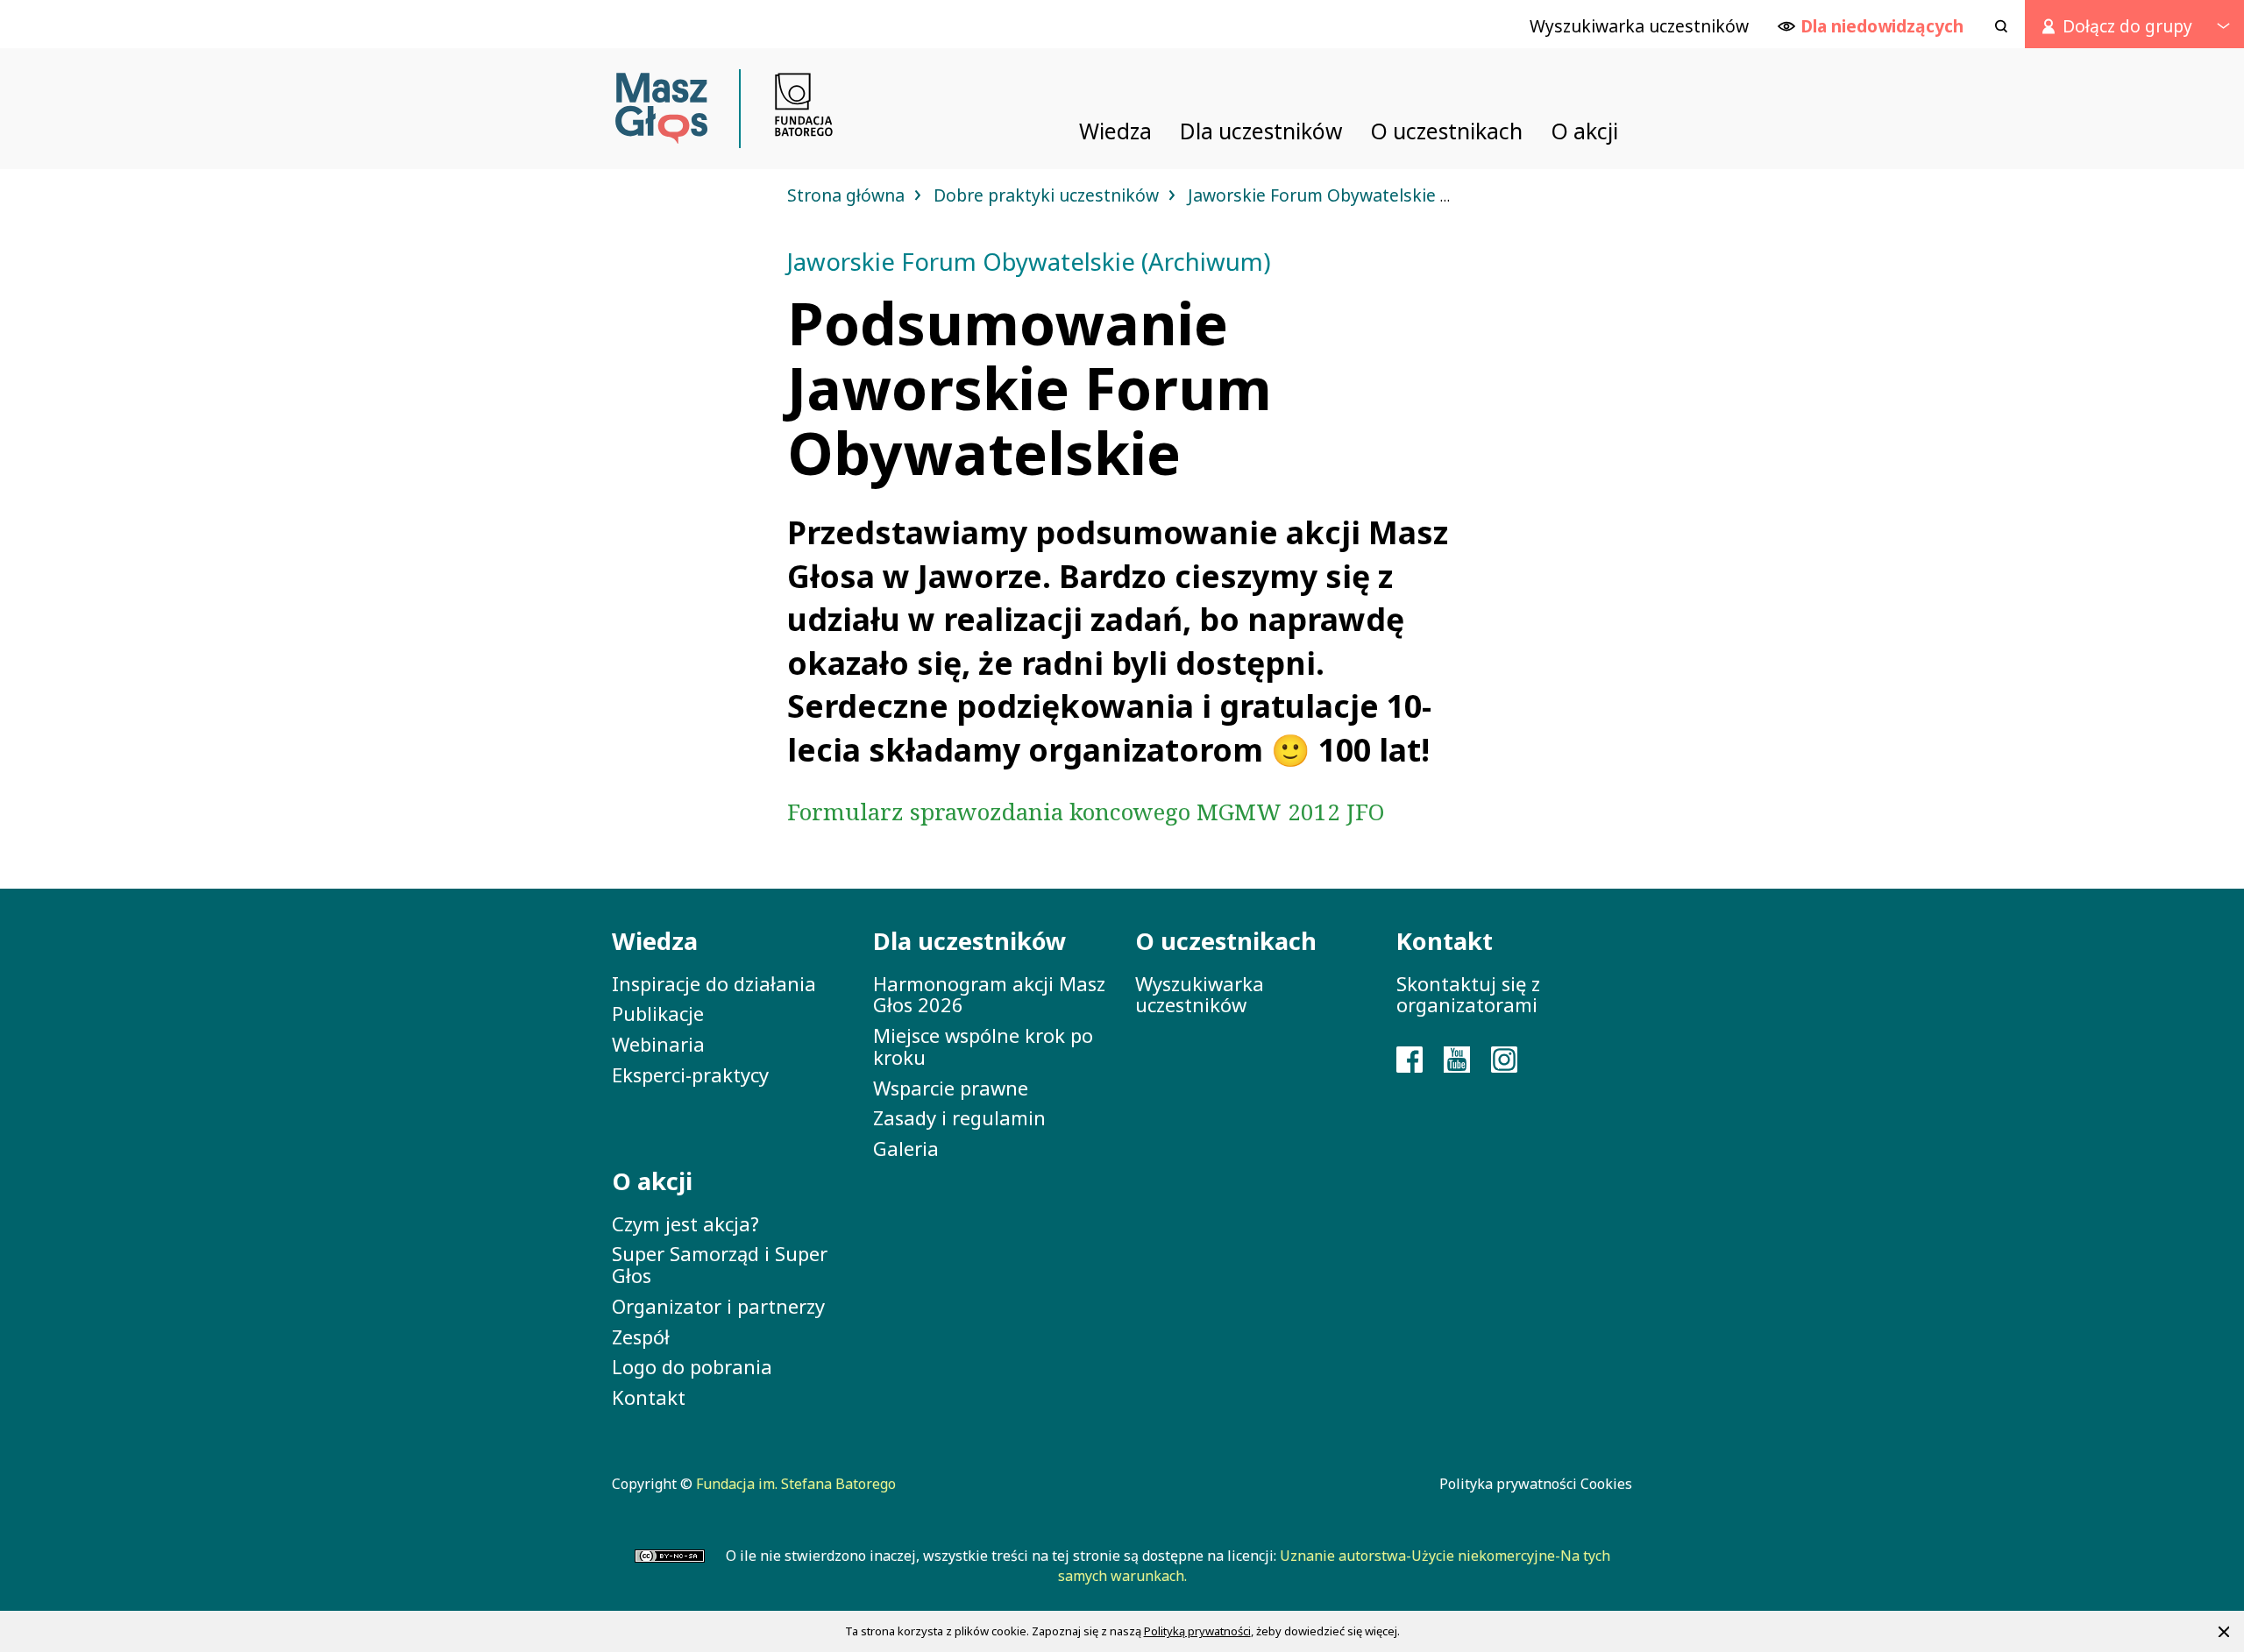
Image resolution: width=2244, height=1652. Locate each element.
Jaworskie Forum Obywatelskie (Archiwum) (1361, 195)
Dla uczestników (970, 941)
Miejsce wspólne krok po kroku (983, 1046)
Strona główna (848, 195)
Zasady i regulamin (959, 1117)
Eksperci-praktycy (690, 1074)
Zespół (641, 1336)
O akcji (652, 1181)
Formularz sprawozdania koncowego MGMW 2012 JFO (1086, 812)
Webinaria (658, 1044)
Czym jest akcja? (685, 1223)
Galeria (906, 1148)
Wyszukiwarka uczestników (1200, 994)
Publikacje (658, 1013)
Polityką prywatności (1197, 1631)
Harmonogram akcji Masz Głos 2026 (989, 994)
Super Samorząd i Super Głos (720, 1264)
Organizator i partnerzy (718, 1306)
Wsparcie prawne (951, 1088)
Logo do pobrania (692, 1366)
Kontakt (649, 1397)
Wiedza (655, 941)
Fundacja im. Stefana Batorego (796, 1484)
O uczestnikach (1226, 941)
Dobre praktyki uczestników (1048, 195)
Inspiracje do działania (714, 983)
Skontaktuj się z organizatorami (1468, 994)
